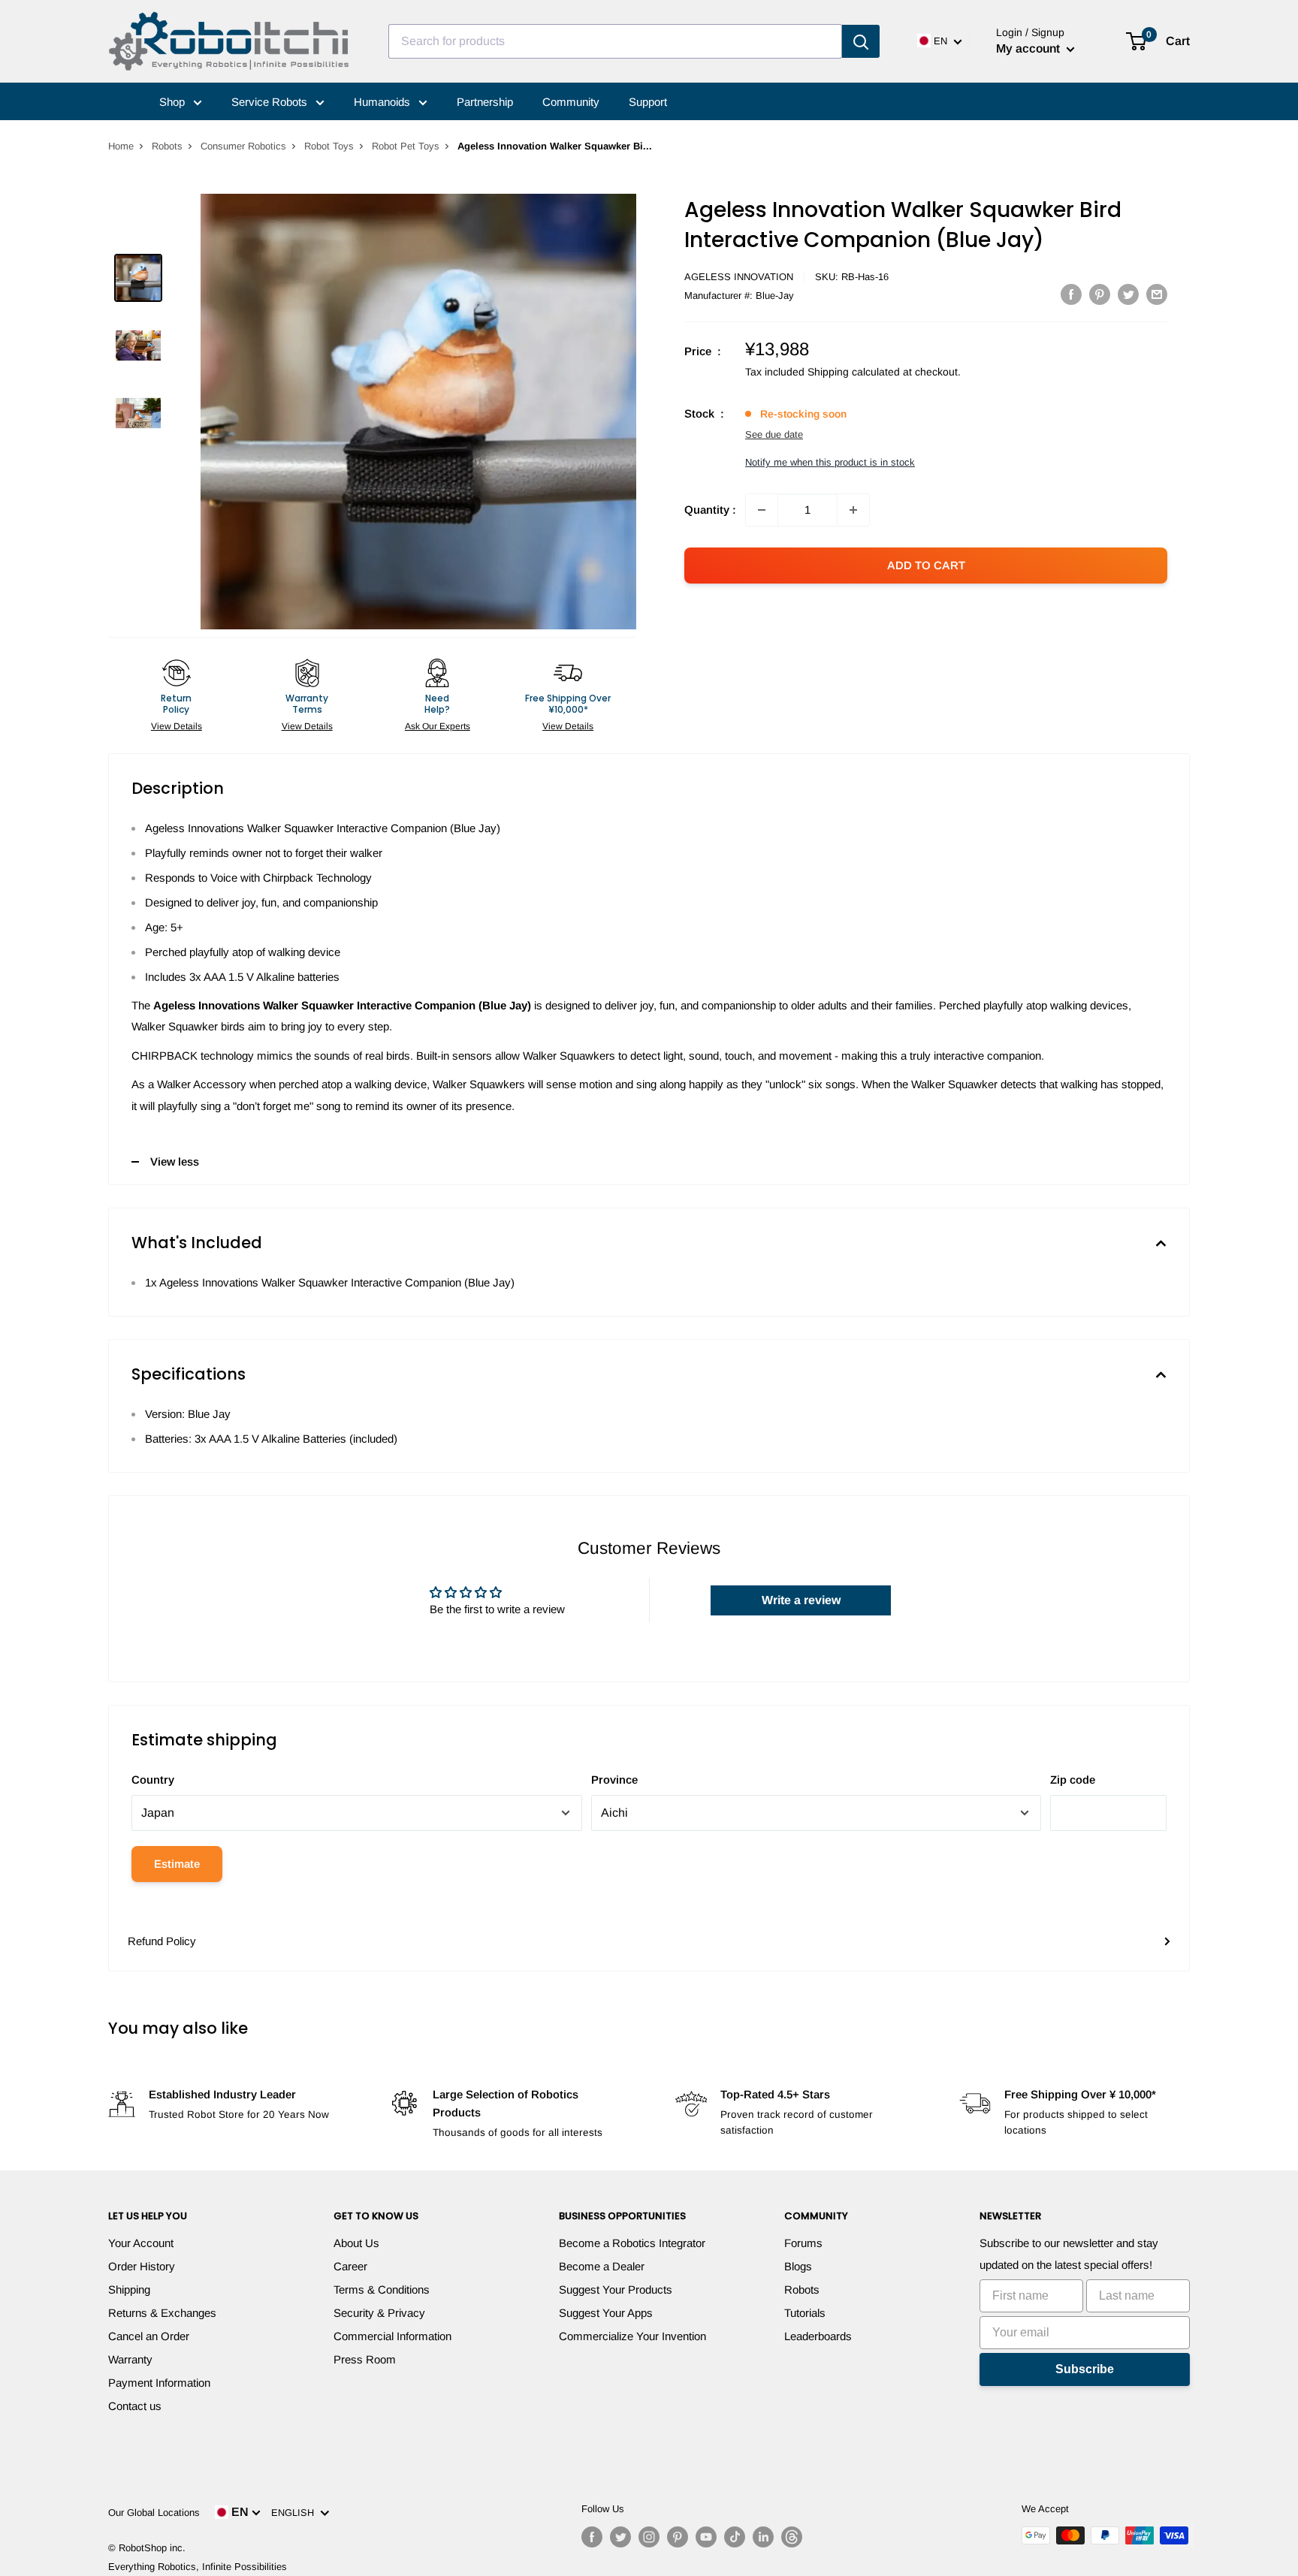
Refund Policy (162, 1941)
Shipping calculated (854, 372)
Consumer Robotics (243, 146)
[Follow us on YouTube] (706, 2537)
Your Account (141, 2243)
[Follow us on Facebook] (592, 2537)
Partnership (485, 102)
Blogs (798, 2266)
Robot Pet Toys (406, 146)
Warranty (130, 2359)
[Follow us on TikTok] (735, 2537)
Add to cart (926, 565)
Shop (174, 102)
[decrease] (762, 510)
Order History (142, 2266)
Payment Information (159, 2383)
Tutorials (805, 2313)
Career (350, 2266)
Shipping (129, 2289)
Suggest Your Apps (606, 2313)
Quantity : (710, 510)
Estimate (177, 1864)
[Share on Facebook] (1071, 294)
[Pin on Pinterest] (1100, 294)
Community (571, 102)
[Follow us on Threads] (792, 2537)
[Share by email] (1157, 294)
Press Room (365, 2359)
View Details (177, 726)
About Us (356, 2243)
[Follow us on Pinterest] (678, 2537)
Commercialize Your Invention (632, 2336)
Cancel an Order (149, 2336)
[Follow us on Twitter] (620, 2537)
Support (648, 102)
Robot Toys (329, 146)
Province (614, 1780)
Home (121, 146)
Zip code (1073, 1780)
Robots (167, 146)
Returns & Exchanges (162, 2313)
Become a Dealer (602, 2266)
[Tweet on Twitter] (1128, 294)
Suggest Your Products (616, 2289)
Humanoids (383, 102)
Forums (803, 2243)
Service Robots (271, 102)
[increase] (853, 510)
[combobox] (615, 41)
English (296, 2513)
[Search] (861, 41)
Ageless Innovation (739, 277)
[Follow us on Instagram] (649, 2537)
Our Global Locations (154, 2513)
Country (153, 1780)
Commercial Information (392, 2336)
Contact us (135, 2406)
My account (1029, 48)
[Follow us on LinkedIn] (763, 2537)
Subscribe (1085, 2369)
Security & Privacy (379, 2313)
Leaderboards (818, 2336)
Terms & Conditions (382, 2289)
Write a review (801, 1600)
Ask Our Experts (438, 726)
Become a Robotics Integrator (632, 2243)
